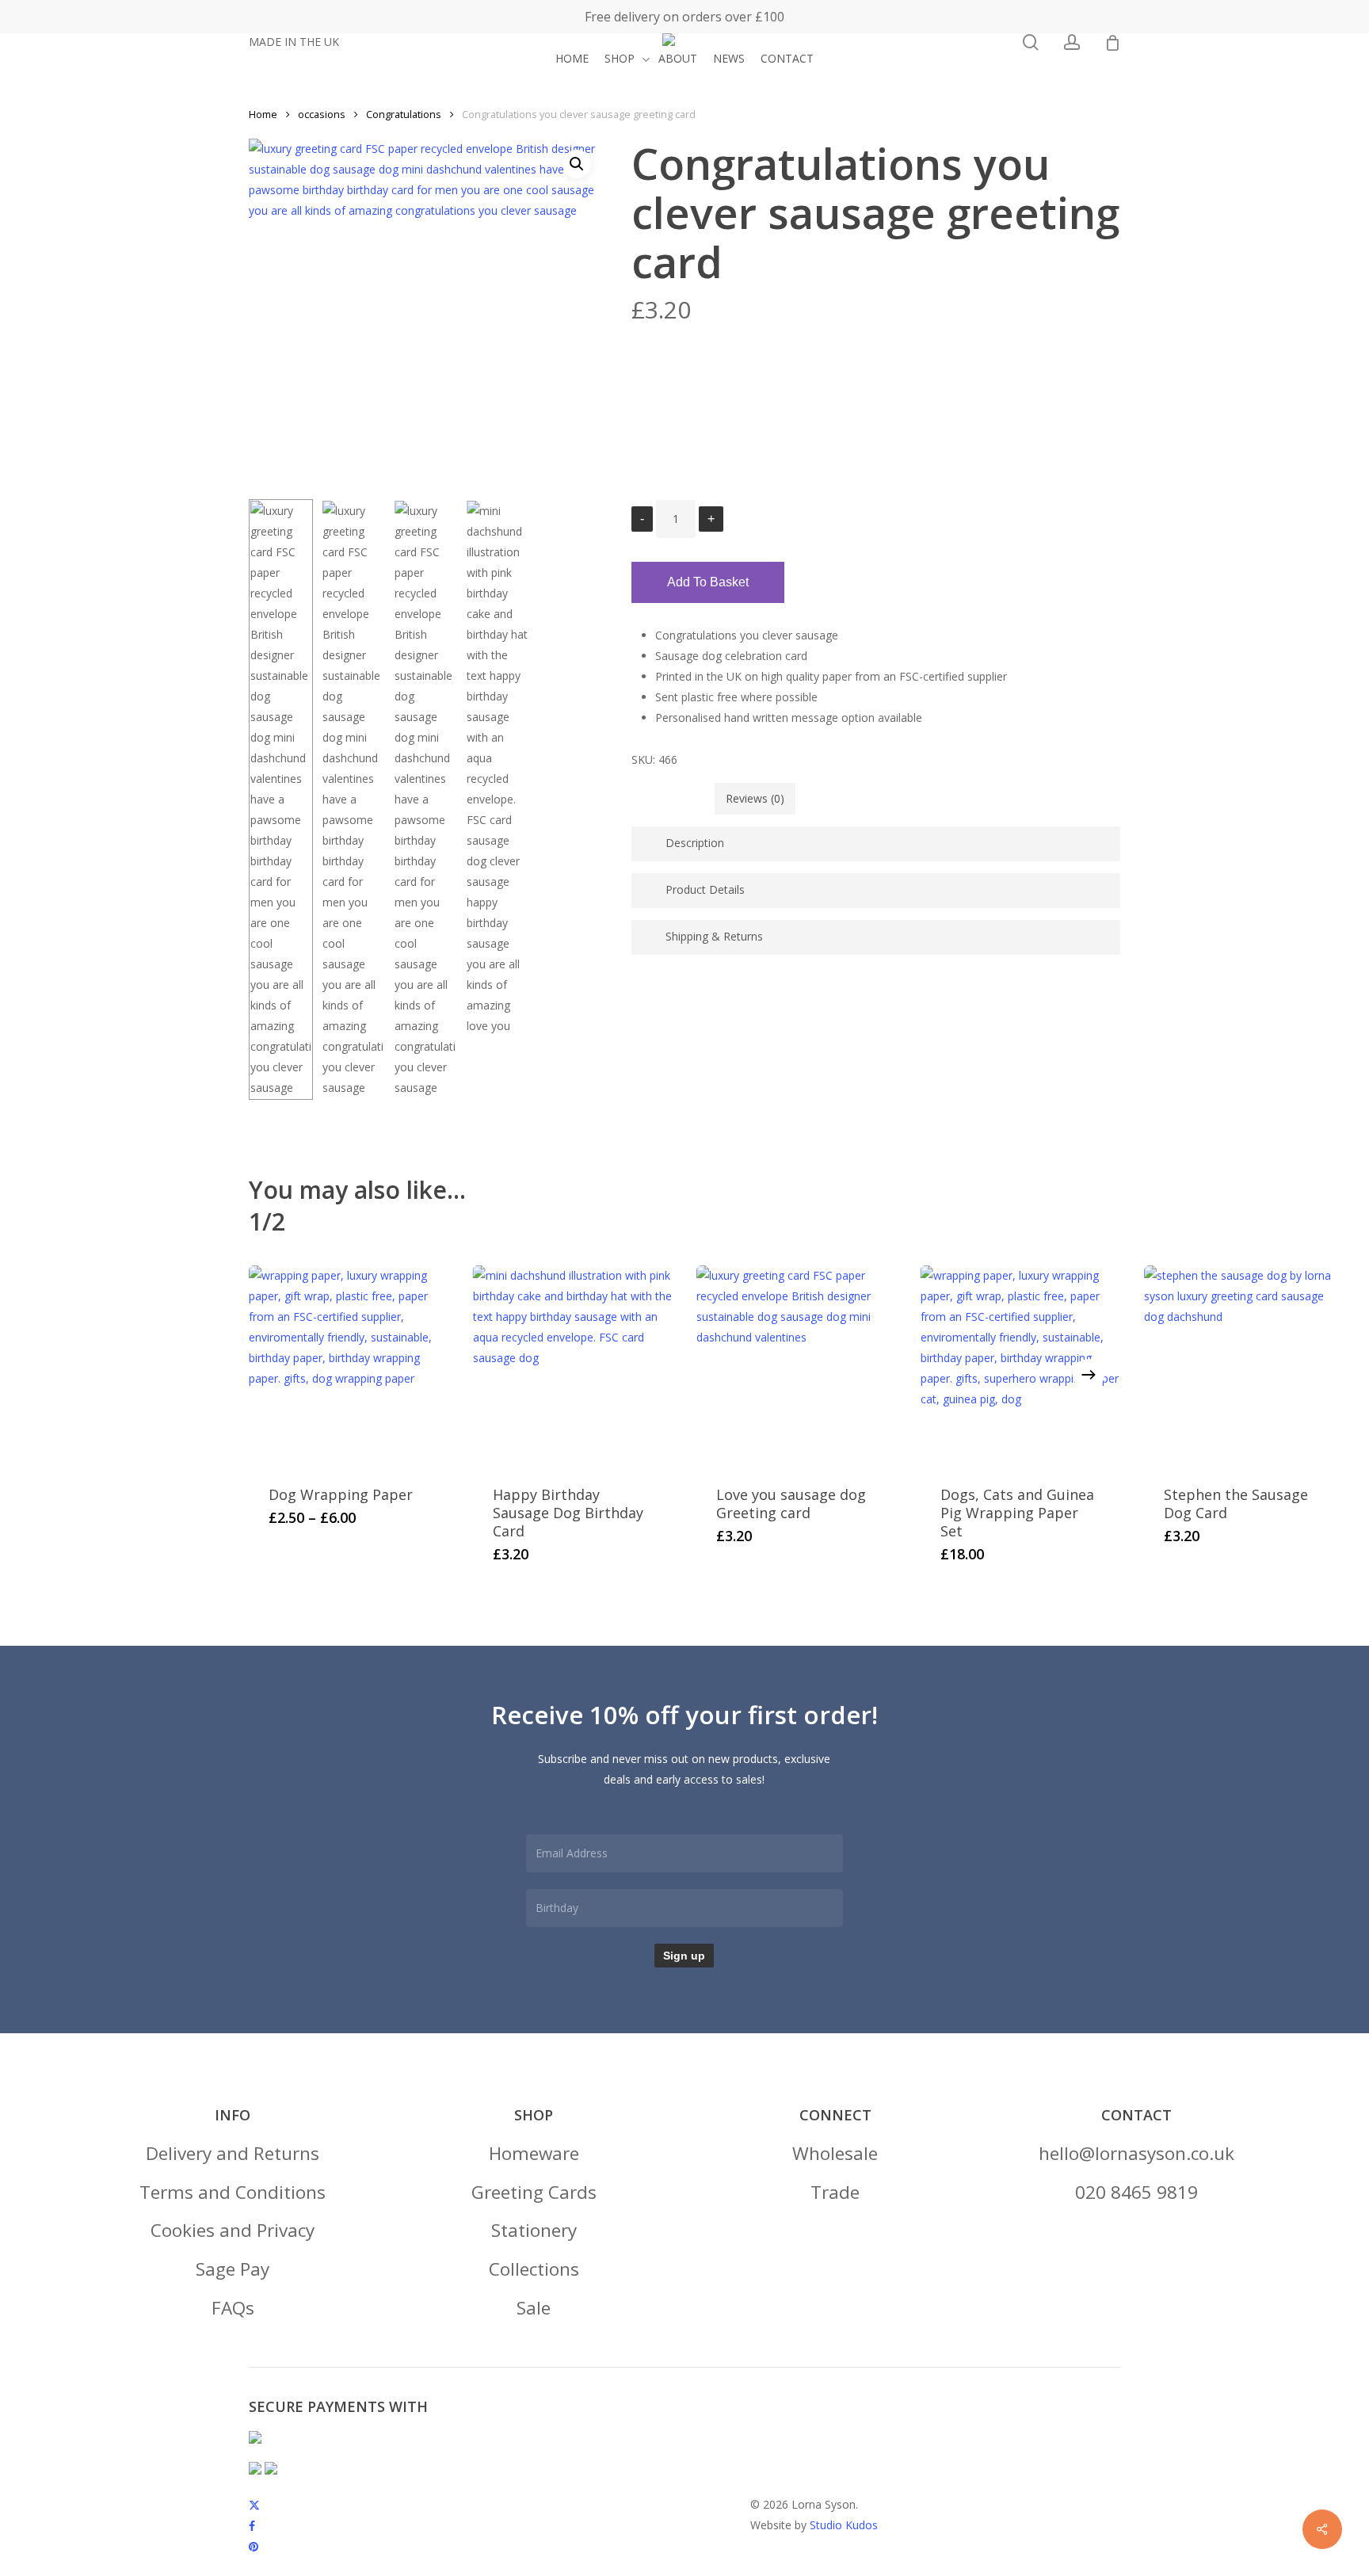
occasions (322, 114)
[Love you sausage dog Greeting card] (797, 1366)
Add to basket (708, 582)
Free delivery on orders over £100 (684, 17)
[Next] (1089, 1375)
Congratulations (404, 114)
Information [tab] (673, 798)
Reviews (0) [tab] (755, 798)
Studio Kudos (844, 2525)
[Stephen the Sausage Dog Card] (1244, 1366)
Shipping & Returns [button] (714, 936)
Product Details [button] (705, 889)
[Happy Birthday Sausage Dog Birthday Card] (573, 1366)
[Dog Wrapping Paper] (349, 1366)
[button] (233, 2154)
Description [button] (695, 843)
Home (263, 114)
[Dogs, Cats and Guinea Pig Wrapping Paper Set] (1021, 1366)
